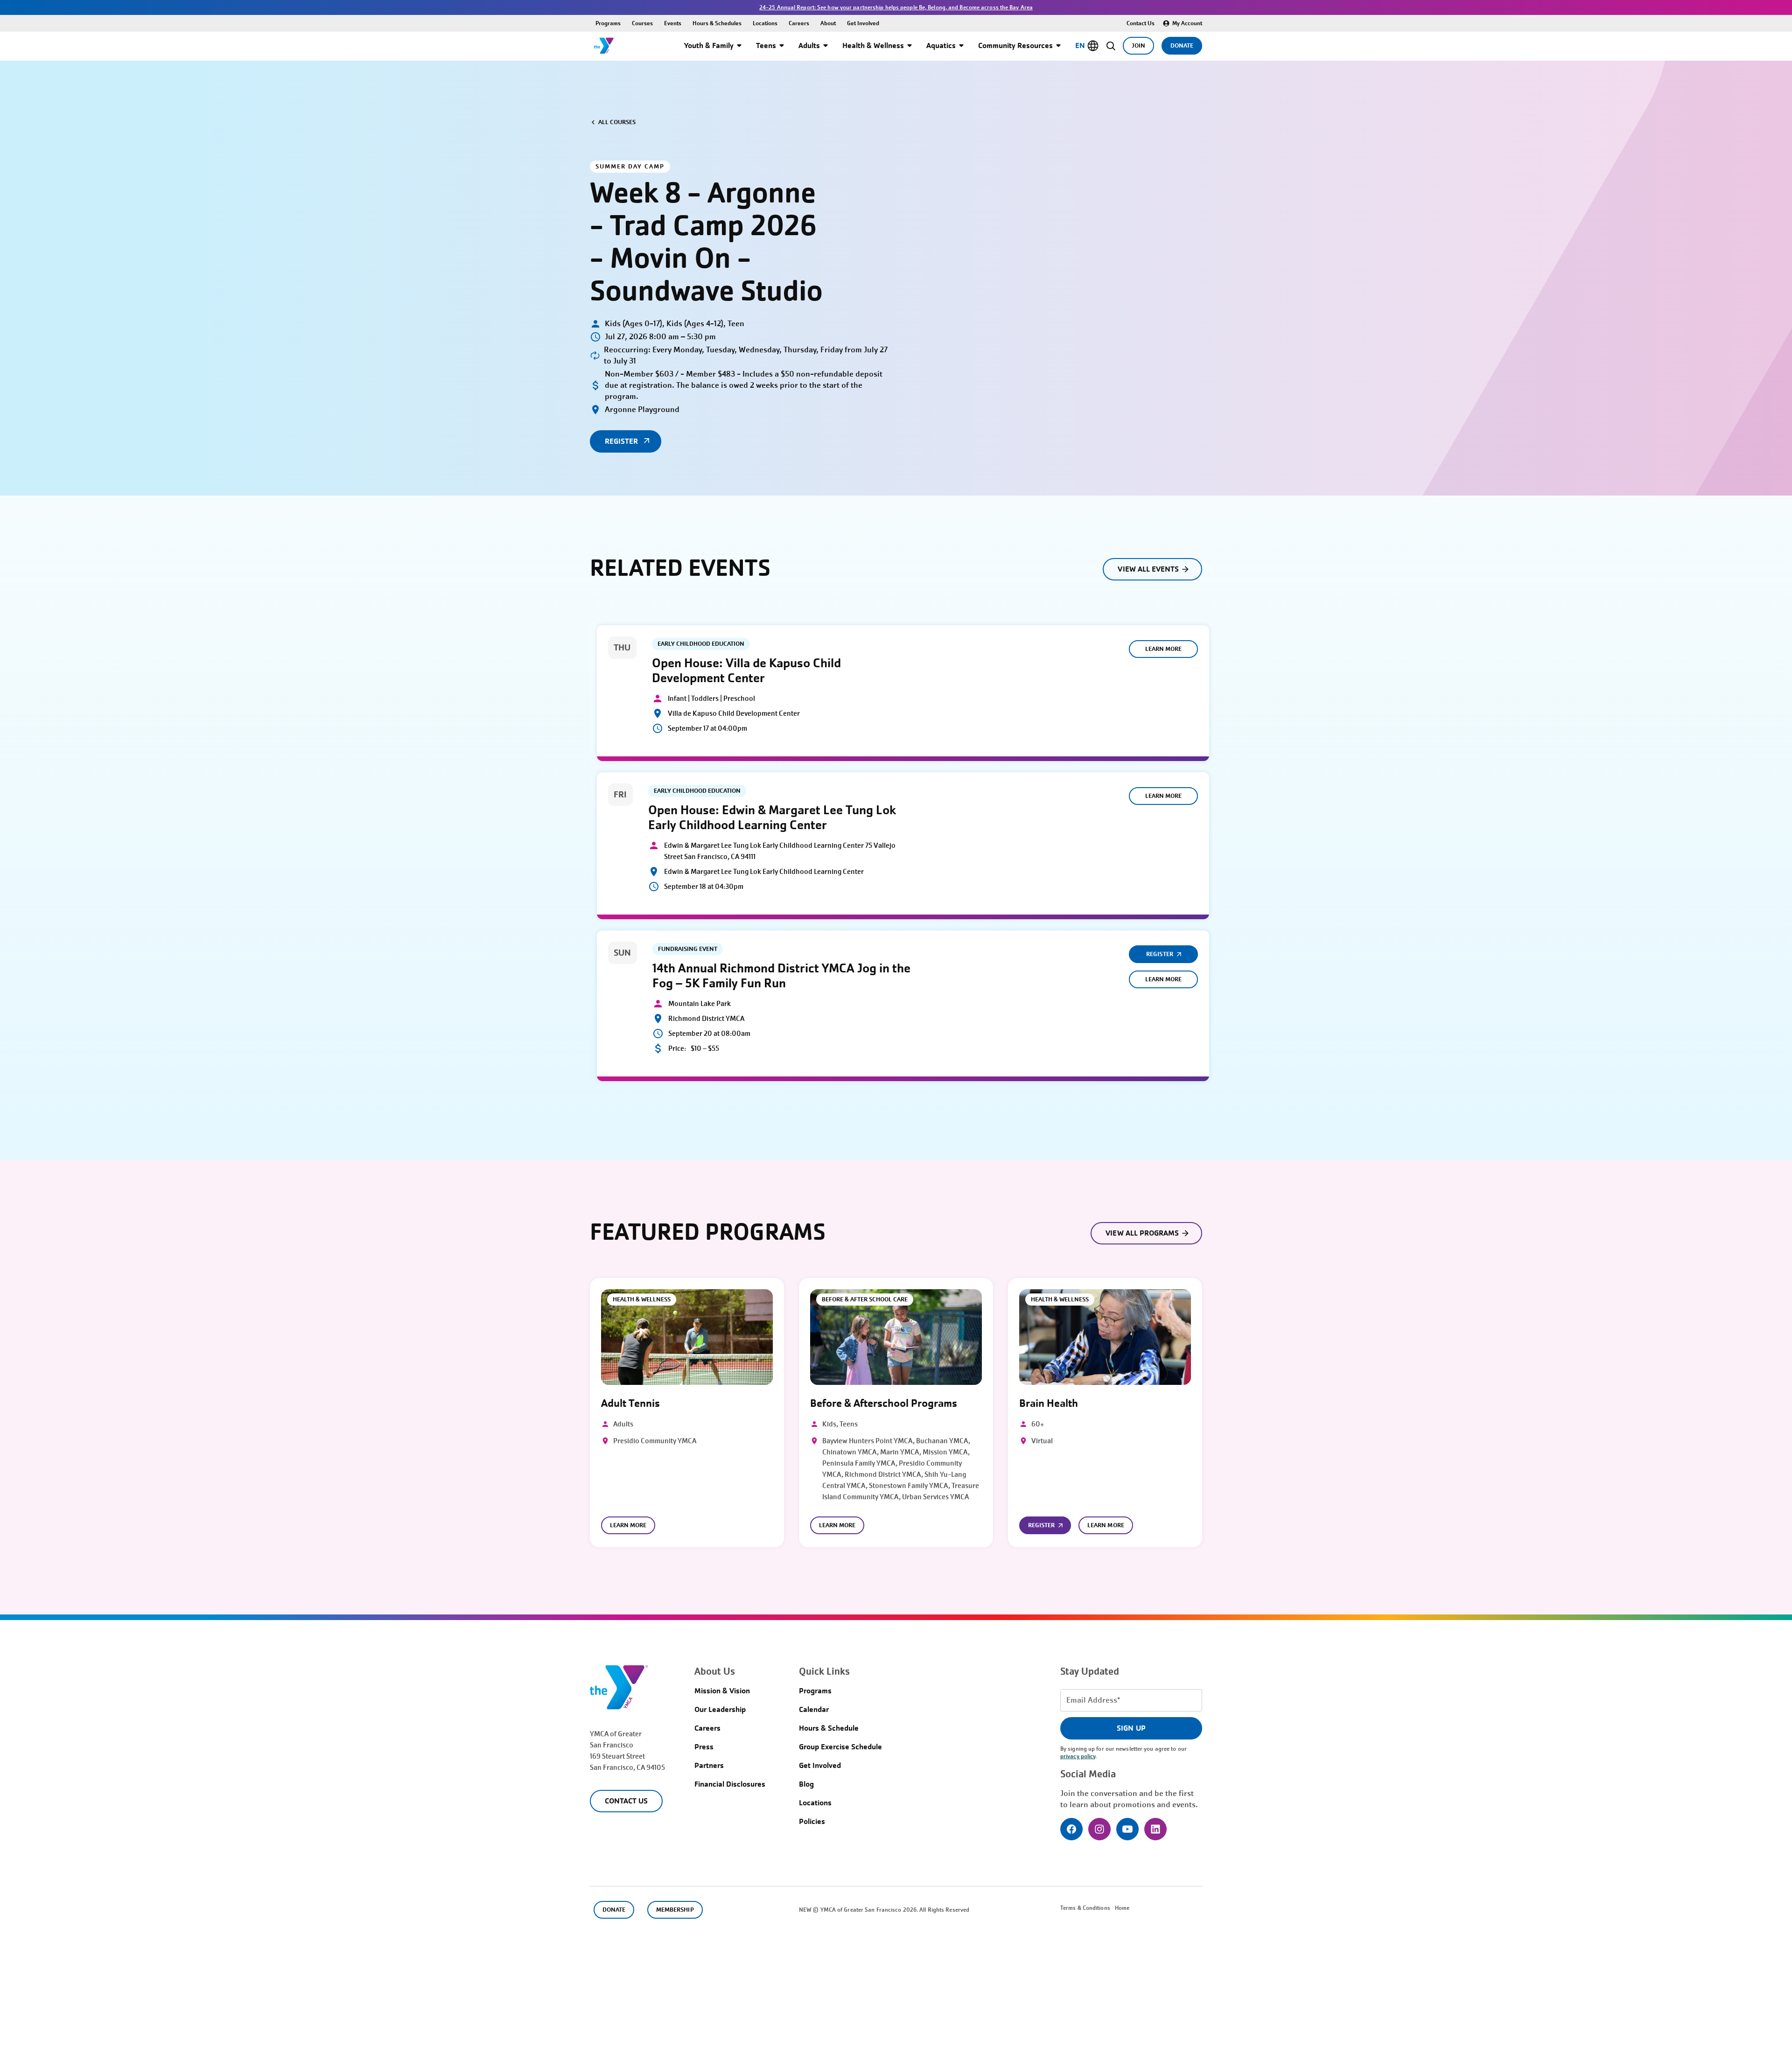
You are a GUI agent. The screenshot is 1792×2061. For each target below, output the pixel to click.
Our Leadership (720, 1709)
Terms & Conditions (1085, 1908)
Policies (812, 1821)
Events (673, 23)
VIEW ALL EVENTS (1148, 569)
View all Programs (1142, 1233)
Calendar (814, 1709)
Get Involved (863, 23)
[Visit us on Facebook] (1071, 1829)
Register (1159, 954)
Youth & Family (709, 45)
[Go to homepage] (604, 46)
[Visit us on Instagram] (1099, 1829)
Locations (765, 23)
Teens (766, 45)
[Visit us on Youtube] (1127, 1829)
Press (704, 1747)
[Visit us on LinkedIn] (1155, 1829)
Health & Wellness (873, 45)
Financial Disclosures (730, 1784)
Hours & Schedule (829, 1728)
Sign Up (1131, 1728)
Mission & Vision (722, 1691)
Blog (806, 1784)
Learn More (1163, 649)
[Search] (1111, 46)
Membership (675, 1910)
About (828, 23)
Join (1138, 45)
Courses (642, 23)
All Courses (617, 122)
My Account (1187, 23)
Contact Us (1141, 23)
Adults (809, 45)
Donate (1182, 45)
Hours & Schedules (717, 23)
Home (1122, 1908)
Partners (709, 1765)
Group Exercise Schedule (840, 1747)
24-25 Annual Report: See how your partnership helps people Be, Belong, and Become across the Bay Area (896, 7)
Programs (608, 23)
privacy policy (1078, 1756)
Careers (799, 23)
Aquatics (941, 45)
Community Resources (1015, 45)
